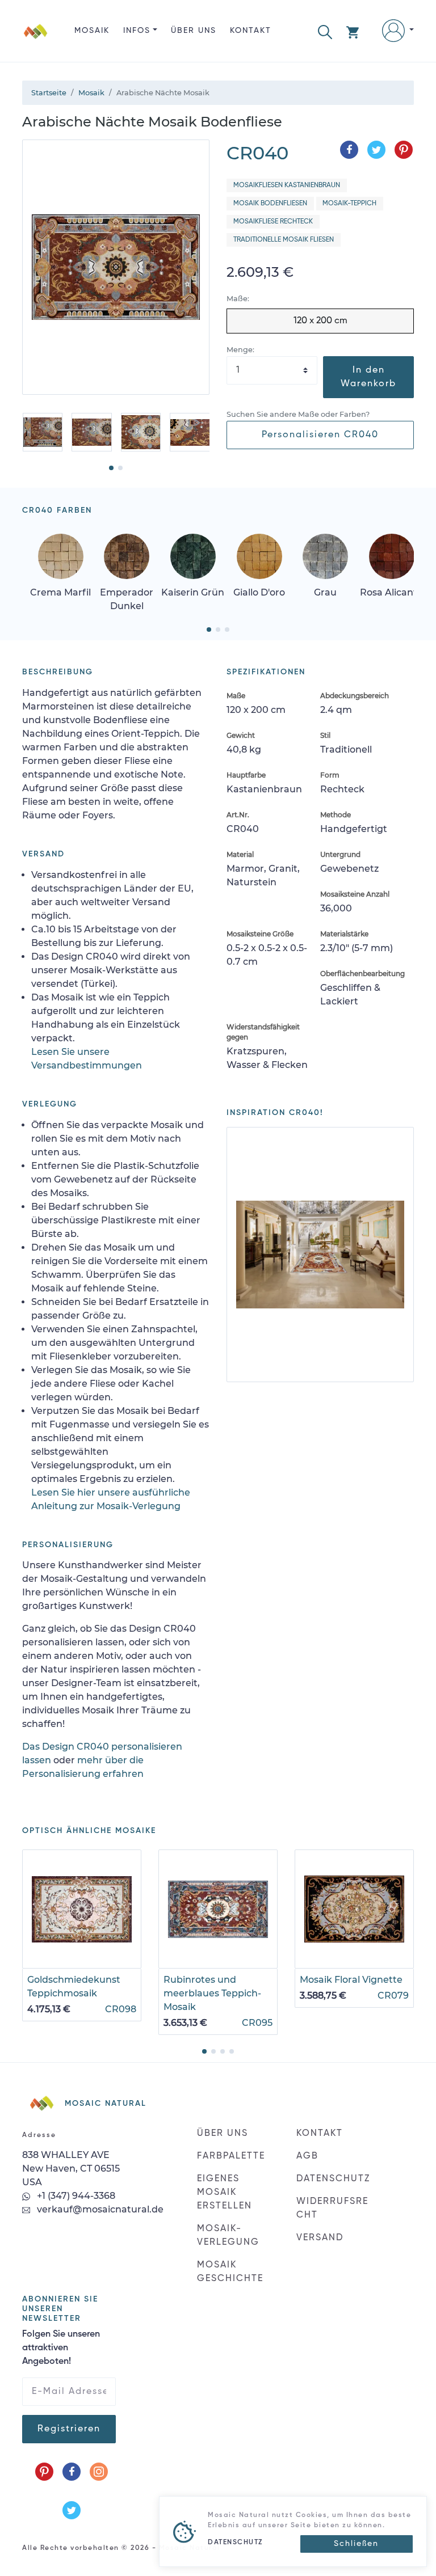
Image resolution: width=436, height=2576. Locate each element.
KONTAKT (251, 31)
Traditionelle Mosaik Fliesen (284, 240)
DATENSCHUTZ (333, 2179)
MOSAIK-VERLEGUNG (228, 2236)
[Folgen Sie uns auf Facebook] (72, 2472)
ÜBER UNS (194, 31)
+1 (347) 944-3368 (75, 2196)
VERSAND (320, 2238)
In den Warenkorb (368, 377)
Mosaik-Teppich (349, 204)
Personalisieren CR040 (320, 435)
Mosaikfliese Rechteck (273, 222)
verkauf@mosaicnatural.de (99, 2209)
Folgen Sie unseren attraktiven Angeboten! (61, 2348)
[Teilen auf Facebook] (349, 150)
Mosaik (92, 31)
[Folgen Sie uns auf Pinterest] (44, 2472)
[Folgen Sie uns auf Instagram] (99, 2472)
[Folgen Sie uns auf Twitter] (72, 2510)
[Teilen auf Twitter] (376, 150)
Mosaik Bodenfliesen (270, 204)
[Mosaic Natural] (36, 40)
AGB (307, 2156)
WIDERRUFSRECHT (332, 2208)
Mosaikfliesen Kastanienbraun (287, 185)
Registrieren (69, 2429)
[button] (325, 31)
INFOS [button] (137, 31)
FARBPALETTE (231, 2156)
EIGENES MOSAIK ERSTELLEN (225, 2193)
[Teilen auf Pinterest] (404, 150)
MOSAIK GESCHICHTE (230, 2272)
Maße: (238, 299)
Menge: (240, 350)
